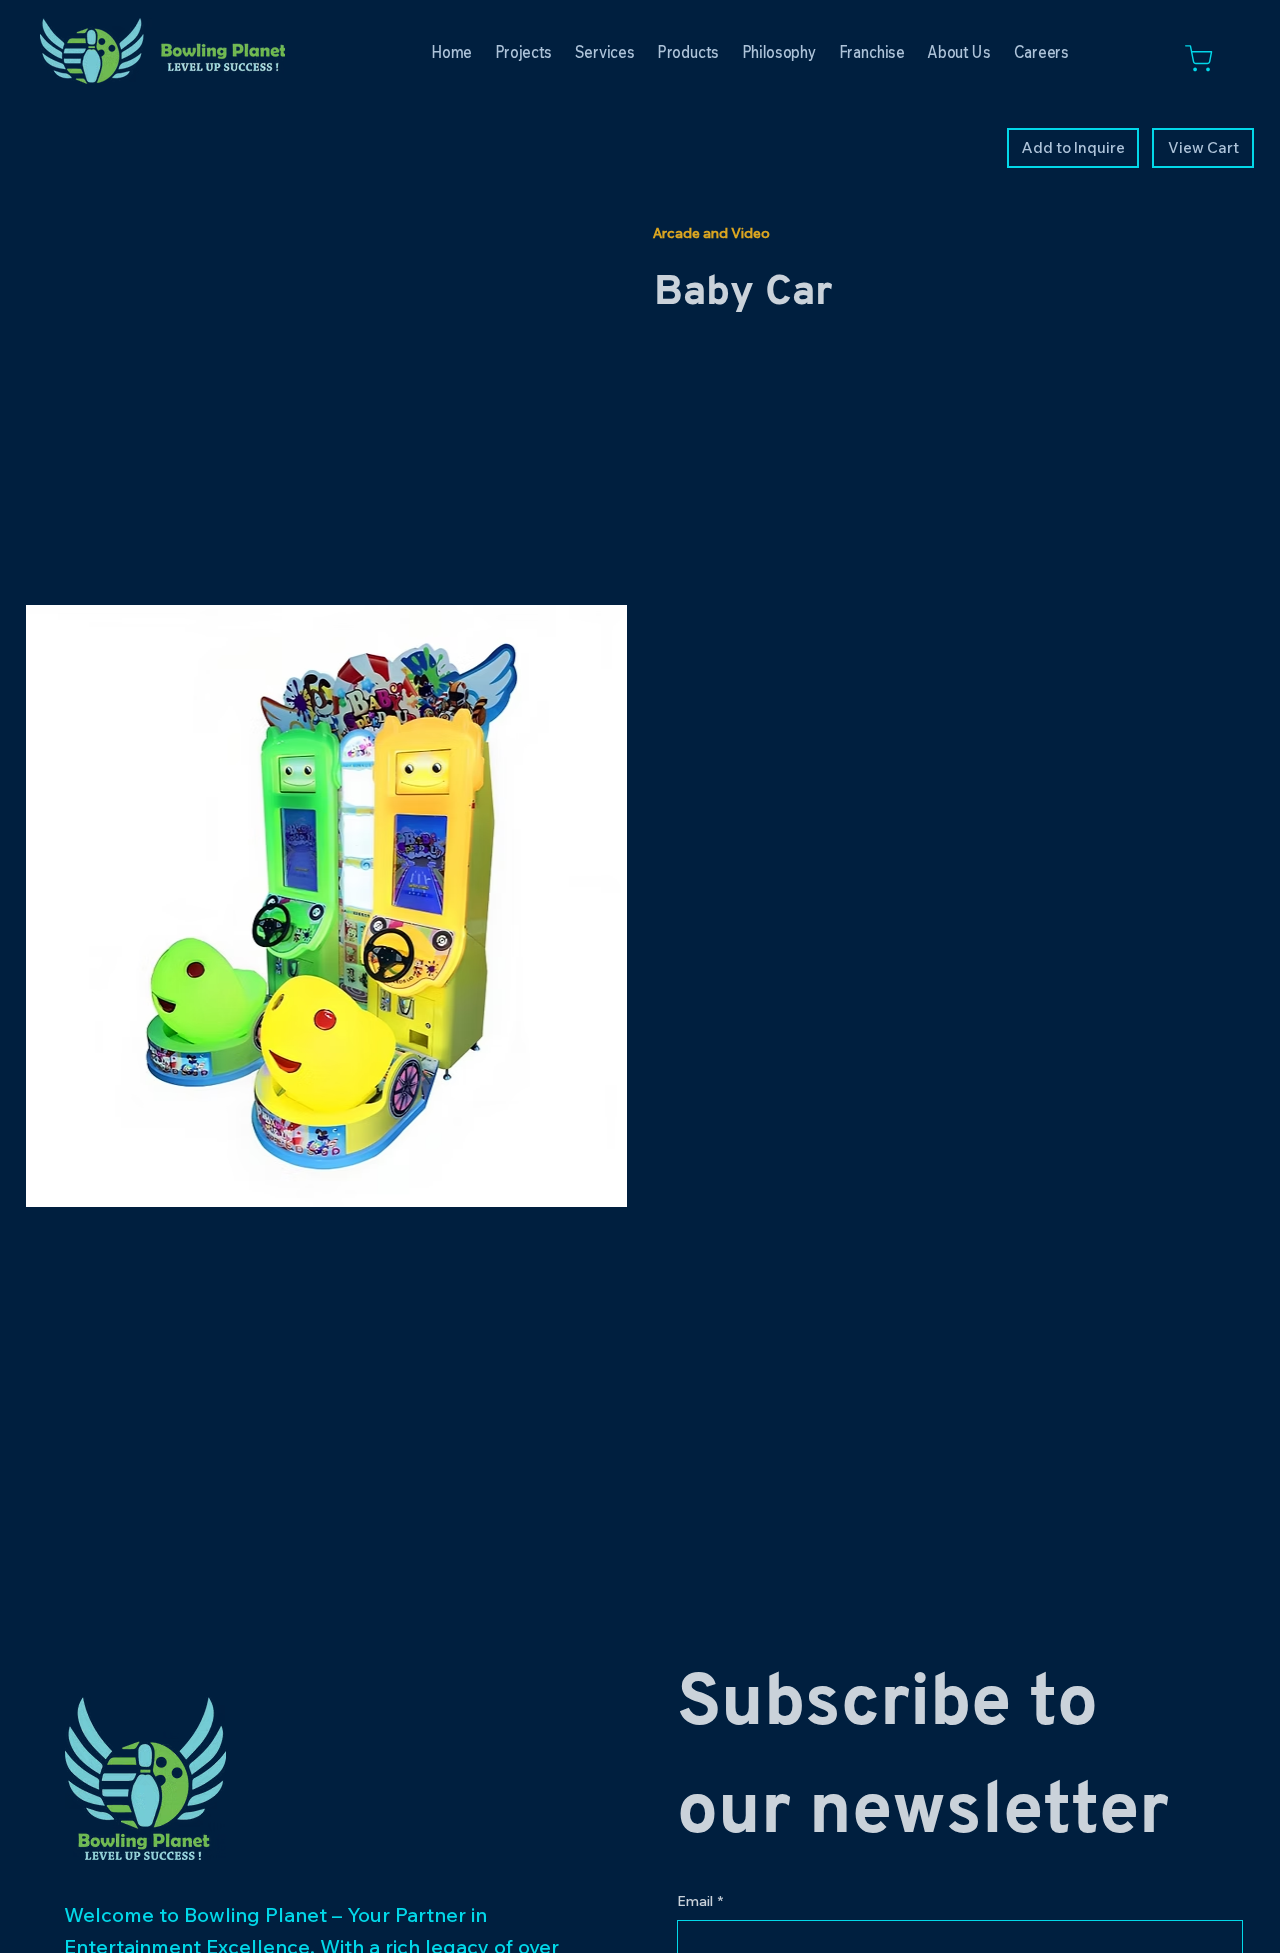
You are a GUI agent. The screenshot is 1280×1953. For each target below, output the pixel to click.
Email (700, 1901)
